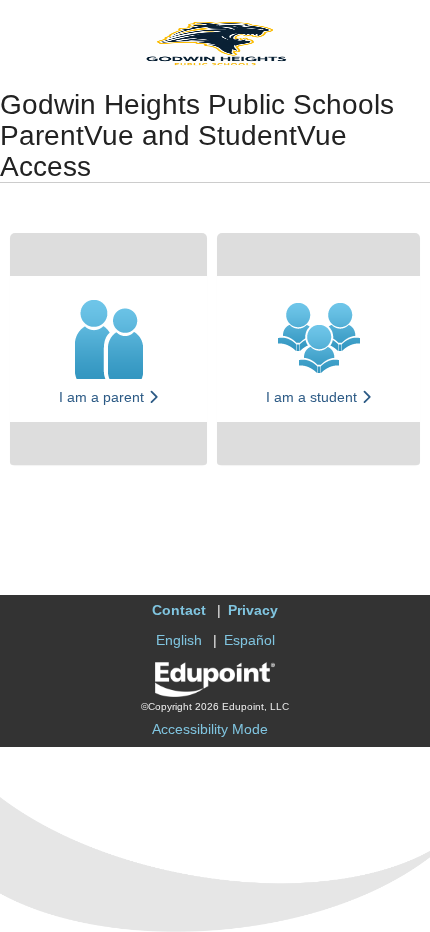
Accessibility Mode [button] (210, 729)
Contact (179, 610)
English (179, 640)
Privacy (253, 610)
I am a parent (103, 397)
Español (249, 640)
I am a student (313, 397)
